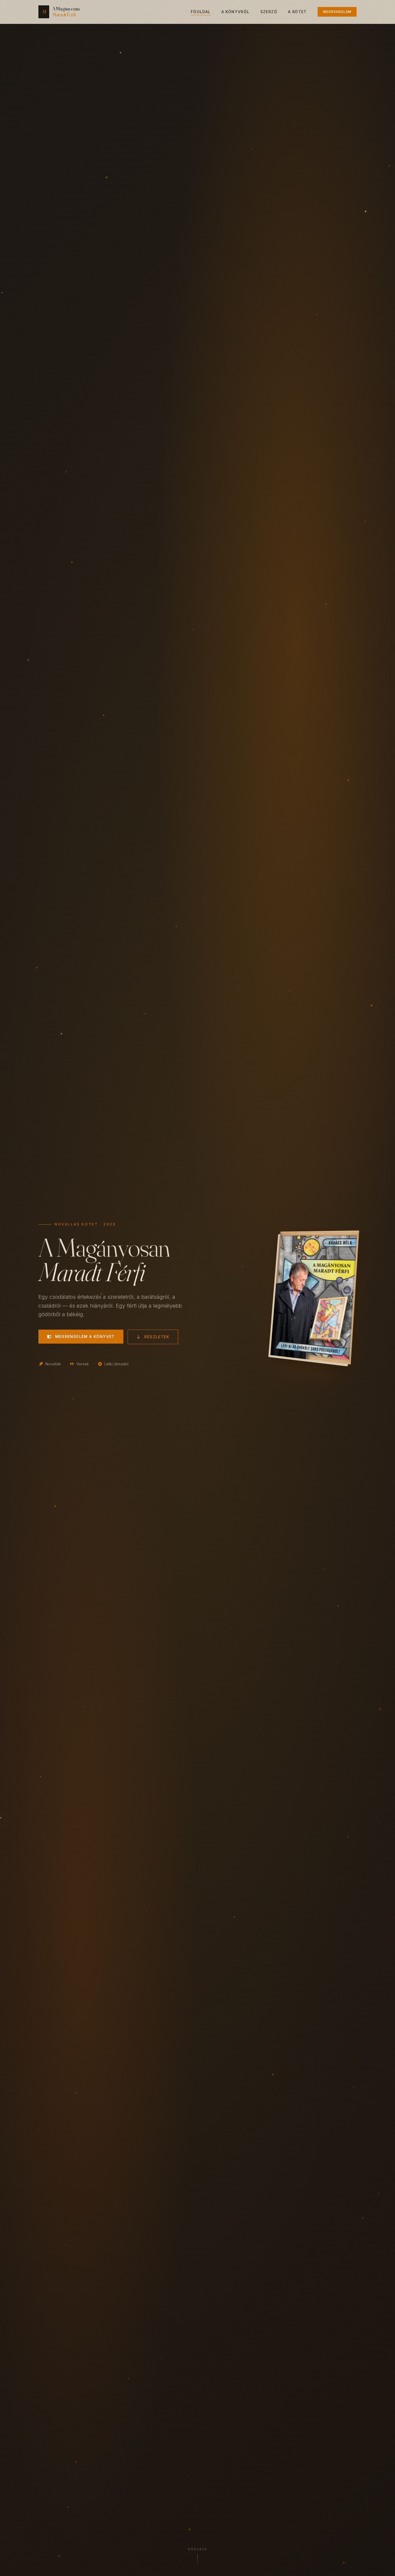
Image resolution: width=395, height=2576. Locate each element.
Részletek (157, 1337)
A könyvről (236, 12)
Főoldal (201, 12)
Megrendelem (337, 12)
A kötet (297, 12)
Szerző (269, 12)
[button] (380, 2566)
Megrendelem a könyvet (85, 1336)
